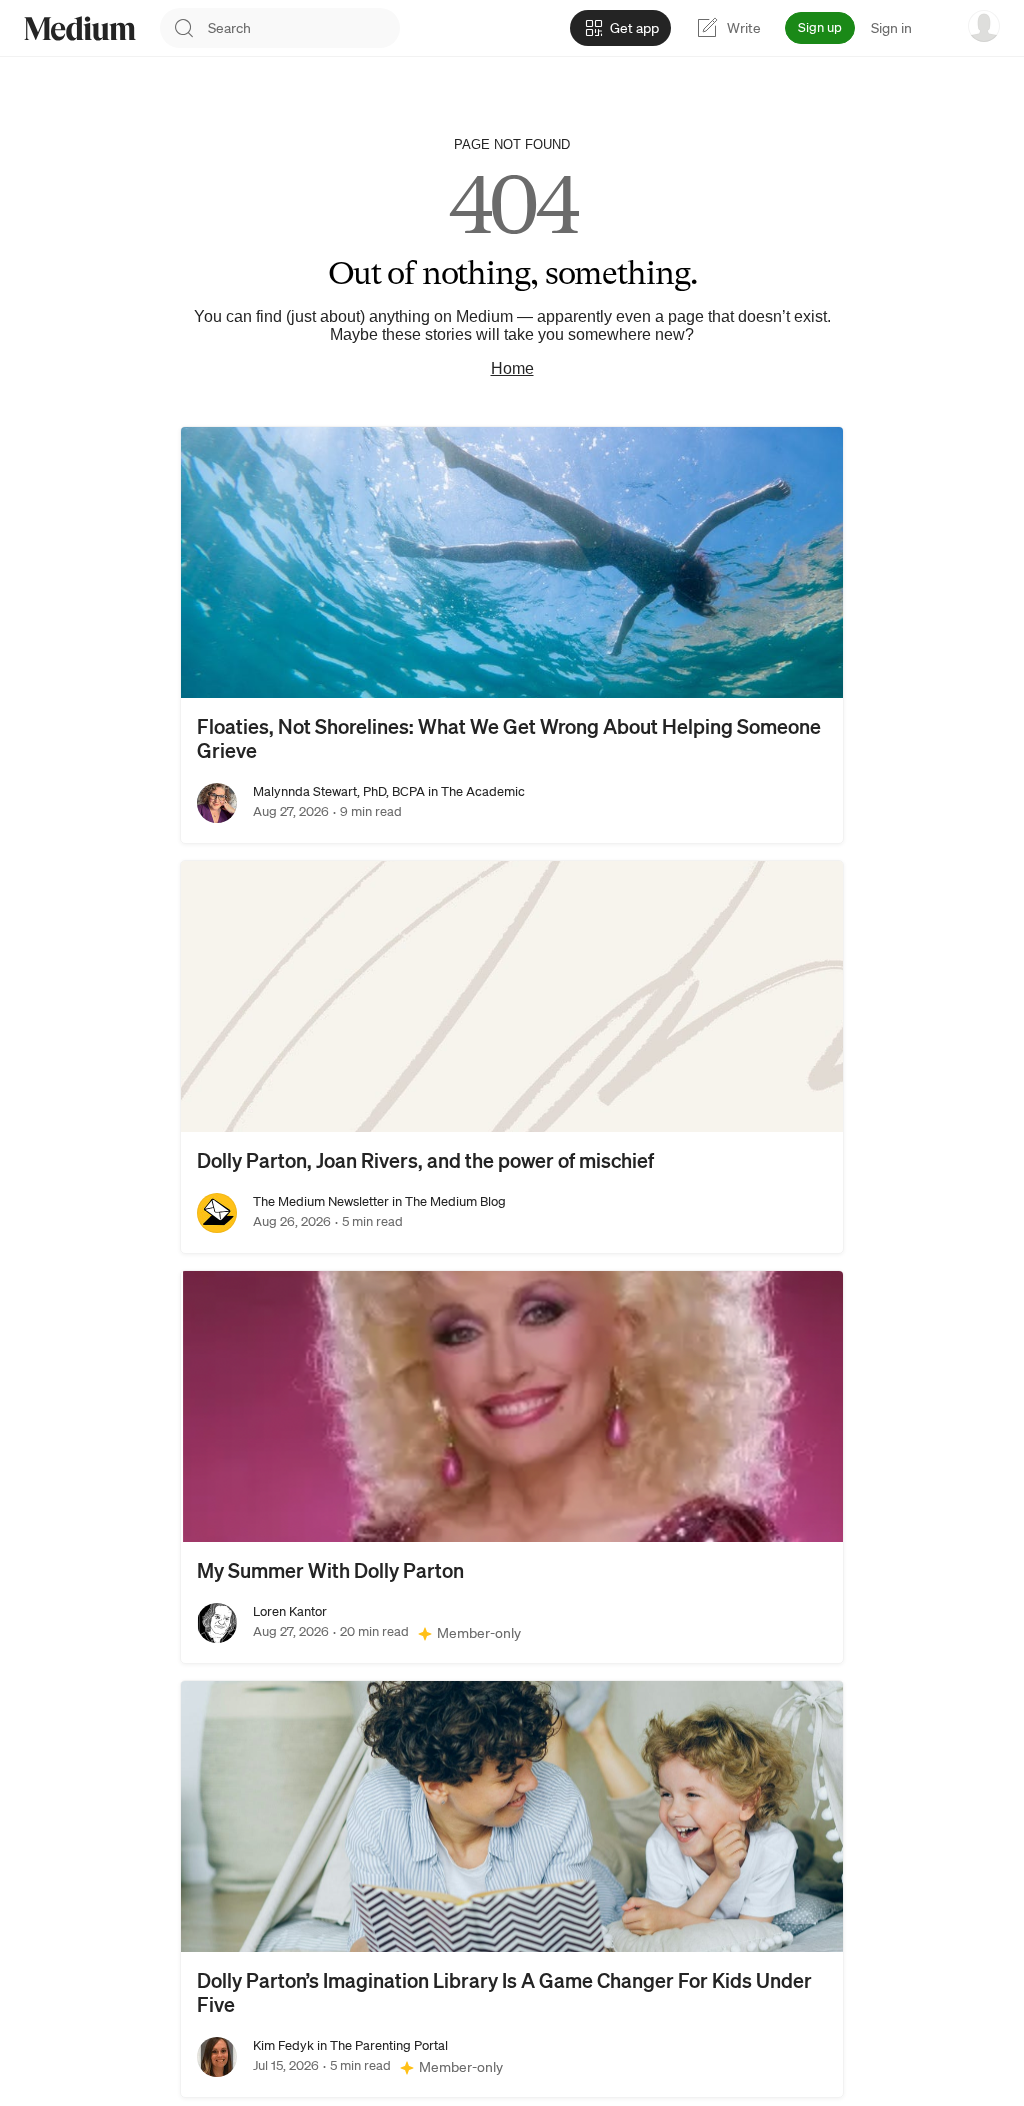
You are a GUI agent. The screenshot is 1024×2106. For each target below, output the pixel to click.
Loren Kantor (290, 1611)
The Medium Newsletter (321, 1201)
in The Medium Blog (447, 1201)
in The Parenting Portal (381, 2045)
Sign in (891, 28)
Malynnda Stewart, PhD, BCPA (339, 791)
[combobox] (304, 28)
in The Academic (475, 791)
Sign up (820, 27)
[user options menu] (984, 26)
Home (512, 368)
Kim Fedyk (283, 2045)
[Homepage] (80, 28)
